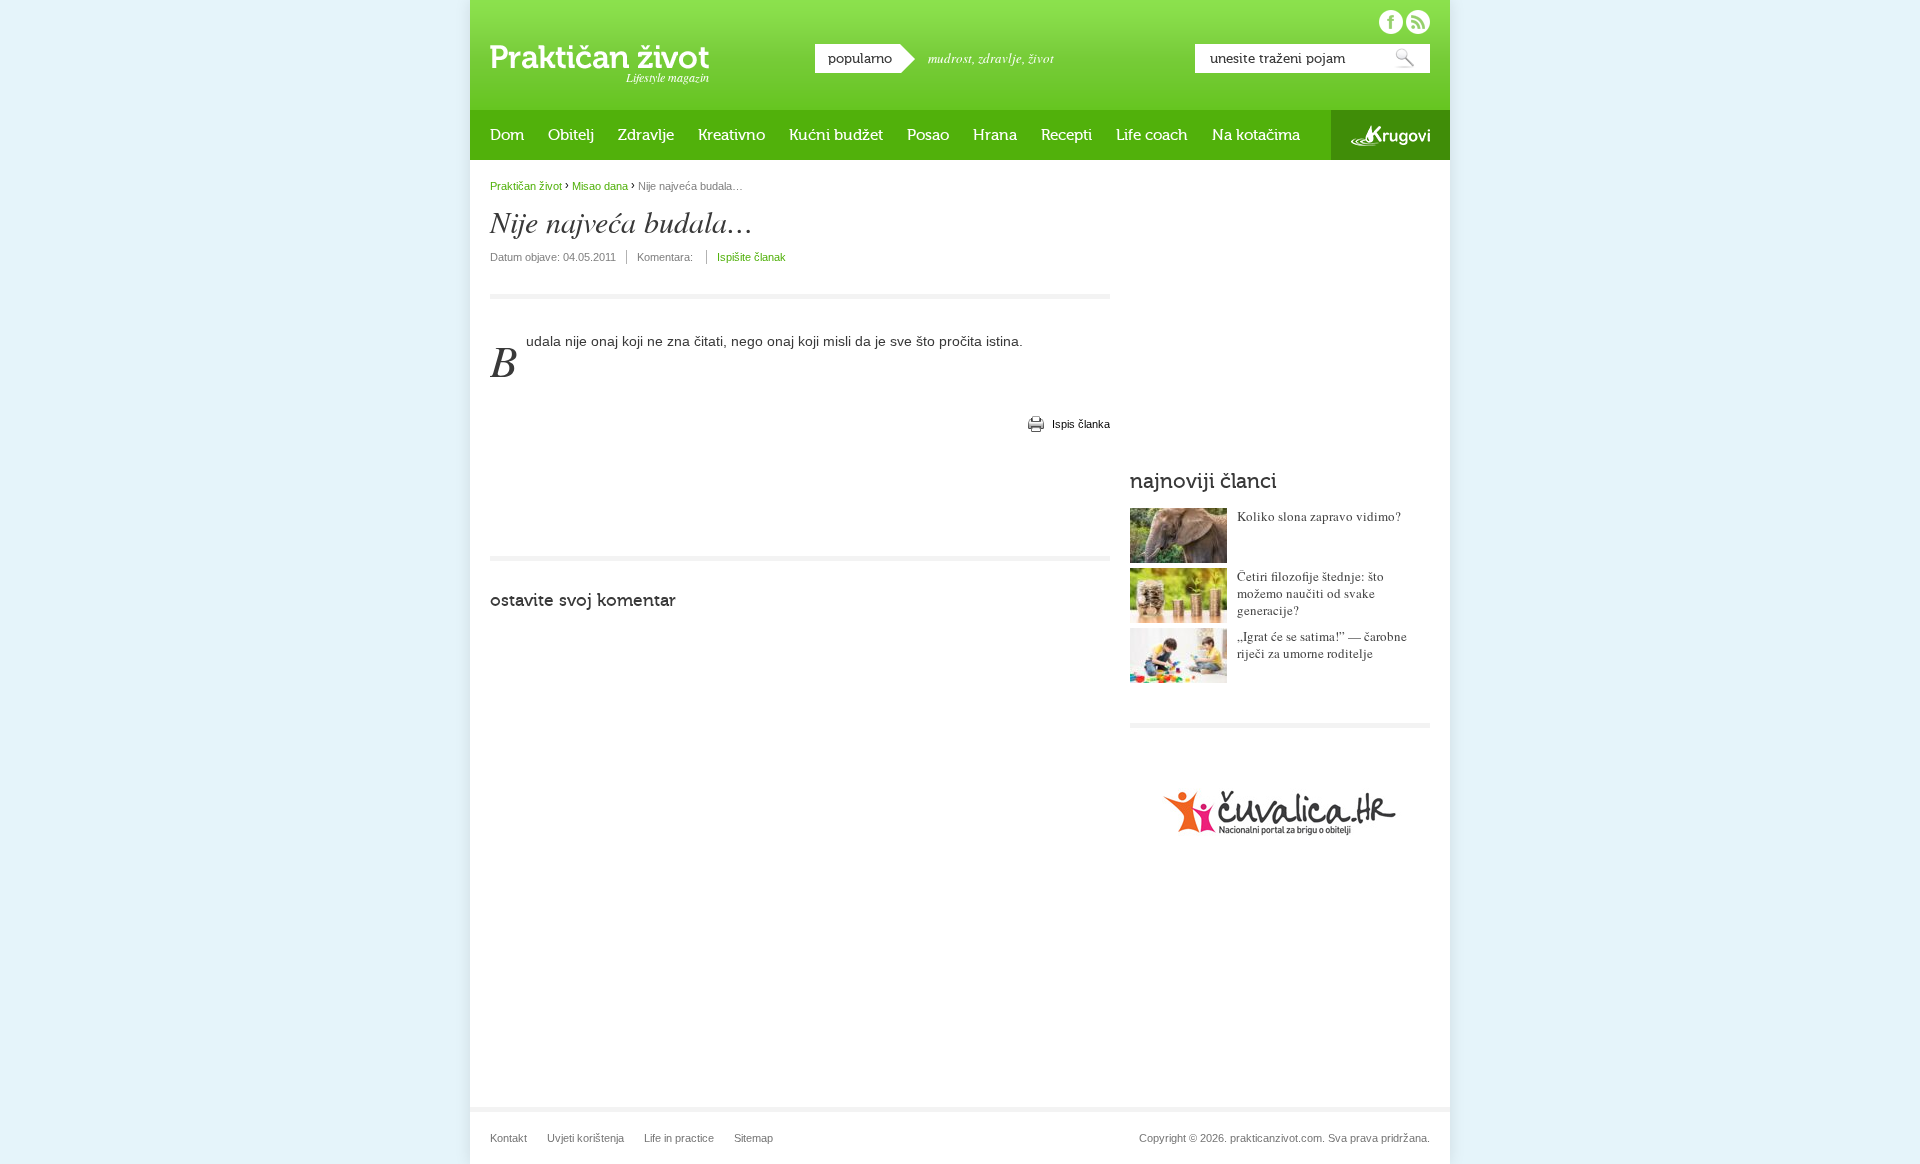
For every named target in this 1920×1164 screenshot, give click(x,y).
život (1041, 58)
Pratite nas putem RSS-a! (1418, 22)
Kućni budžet (836, 135)
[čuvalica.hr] (1280, 812)
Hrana (995, 135)
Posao (928, 135)
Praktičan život (599, 57)
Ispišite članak (751, 257)
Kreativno (731, 135)
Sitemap (753, 1138)
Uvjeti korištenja (585, 1138)
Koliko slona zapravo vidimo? (1319, 516)
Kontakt (508, 1138)
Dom (507, 135)
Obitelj (571, 135)
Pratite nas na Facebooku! (1391, 22)
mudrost (950, 58)
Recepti (1066, 135)
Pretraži (1405, 58)
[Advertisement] (800, 496)
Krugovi (1390, 135)
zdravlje (1000, 58)
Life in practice (679, 1138)
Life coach (1152, 135)
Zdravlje (646, 135)
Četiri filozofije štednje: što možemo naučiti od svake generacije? (1310, 593)
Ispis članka (1081, 424)
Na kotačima (1256, 135)
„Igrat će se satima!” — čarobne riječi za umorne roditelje (1322, 644)
